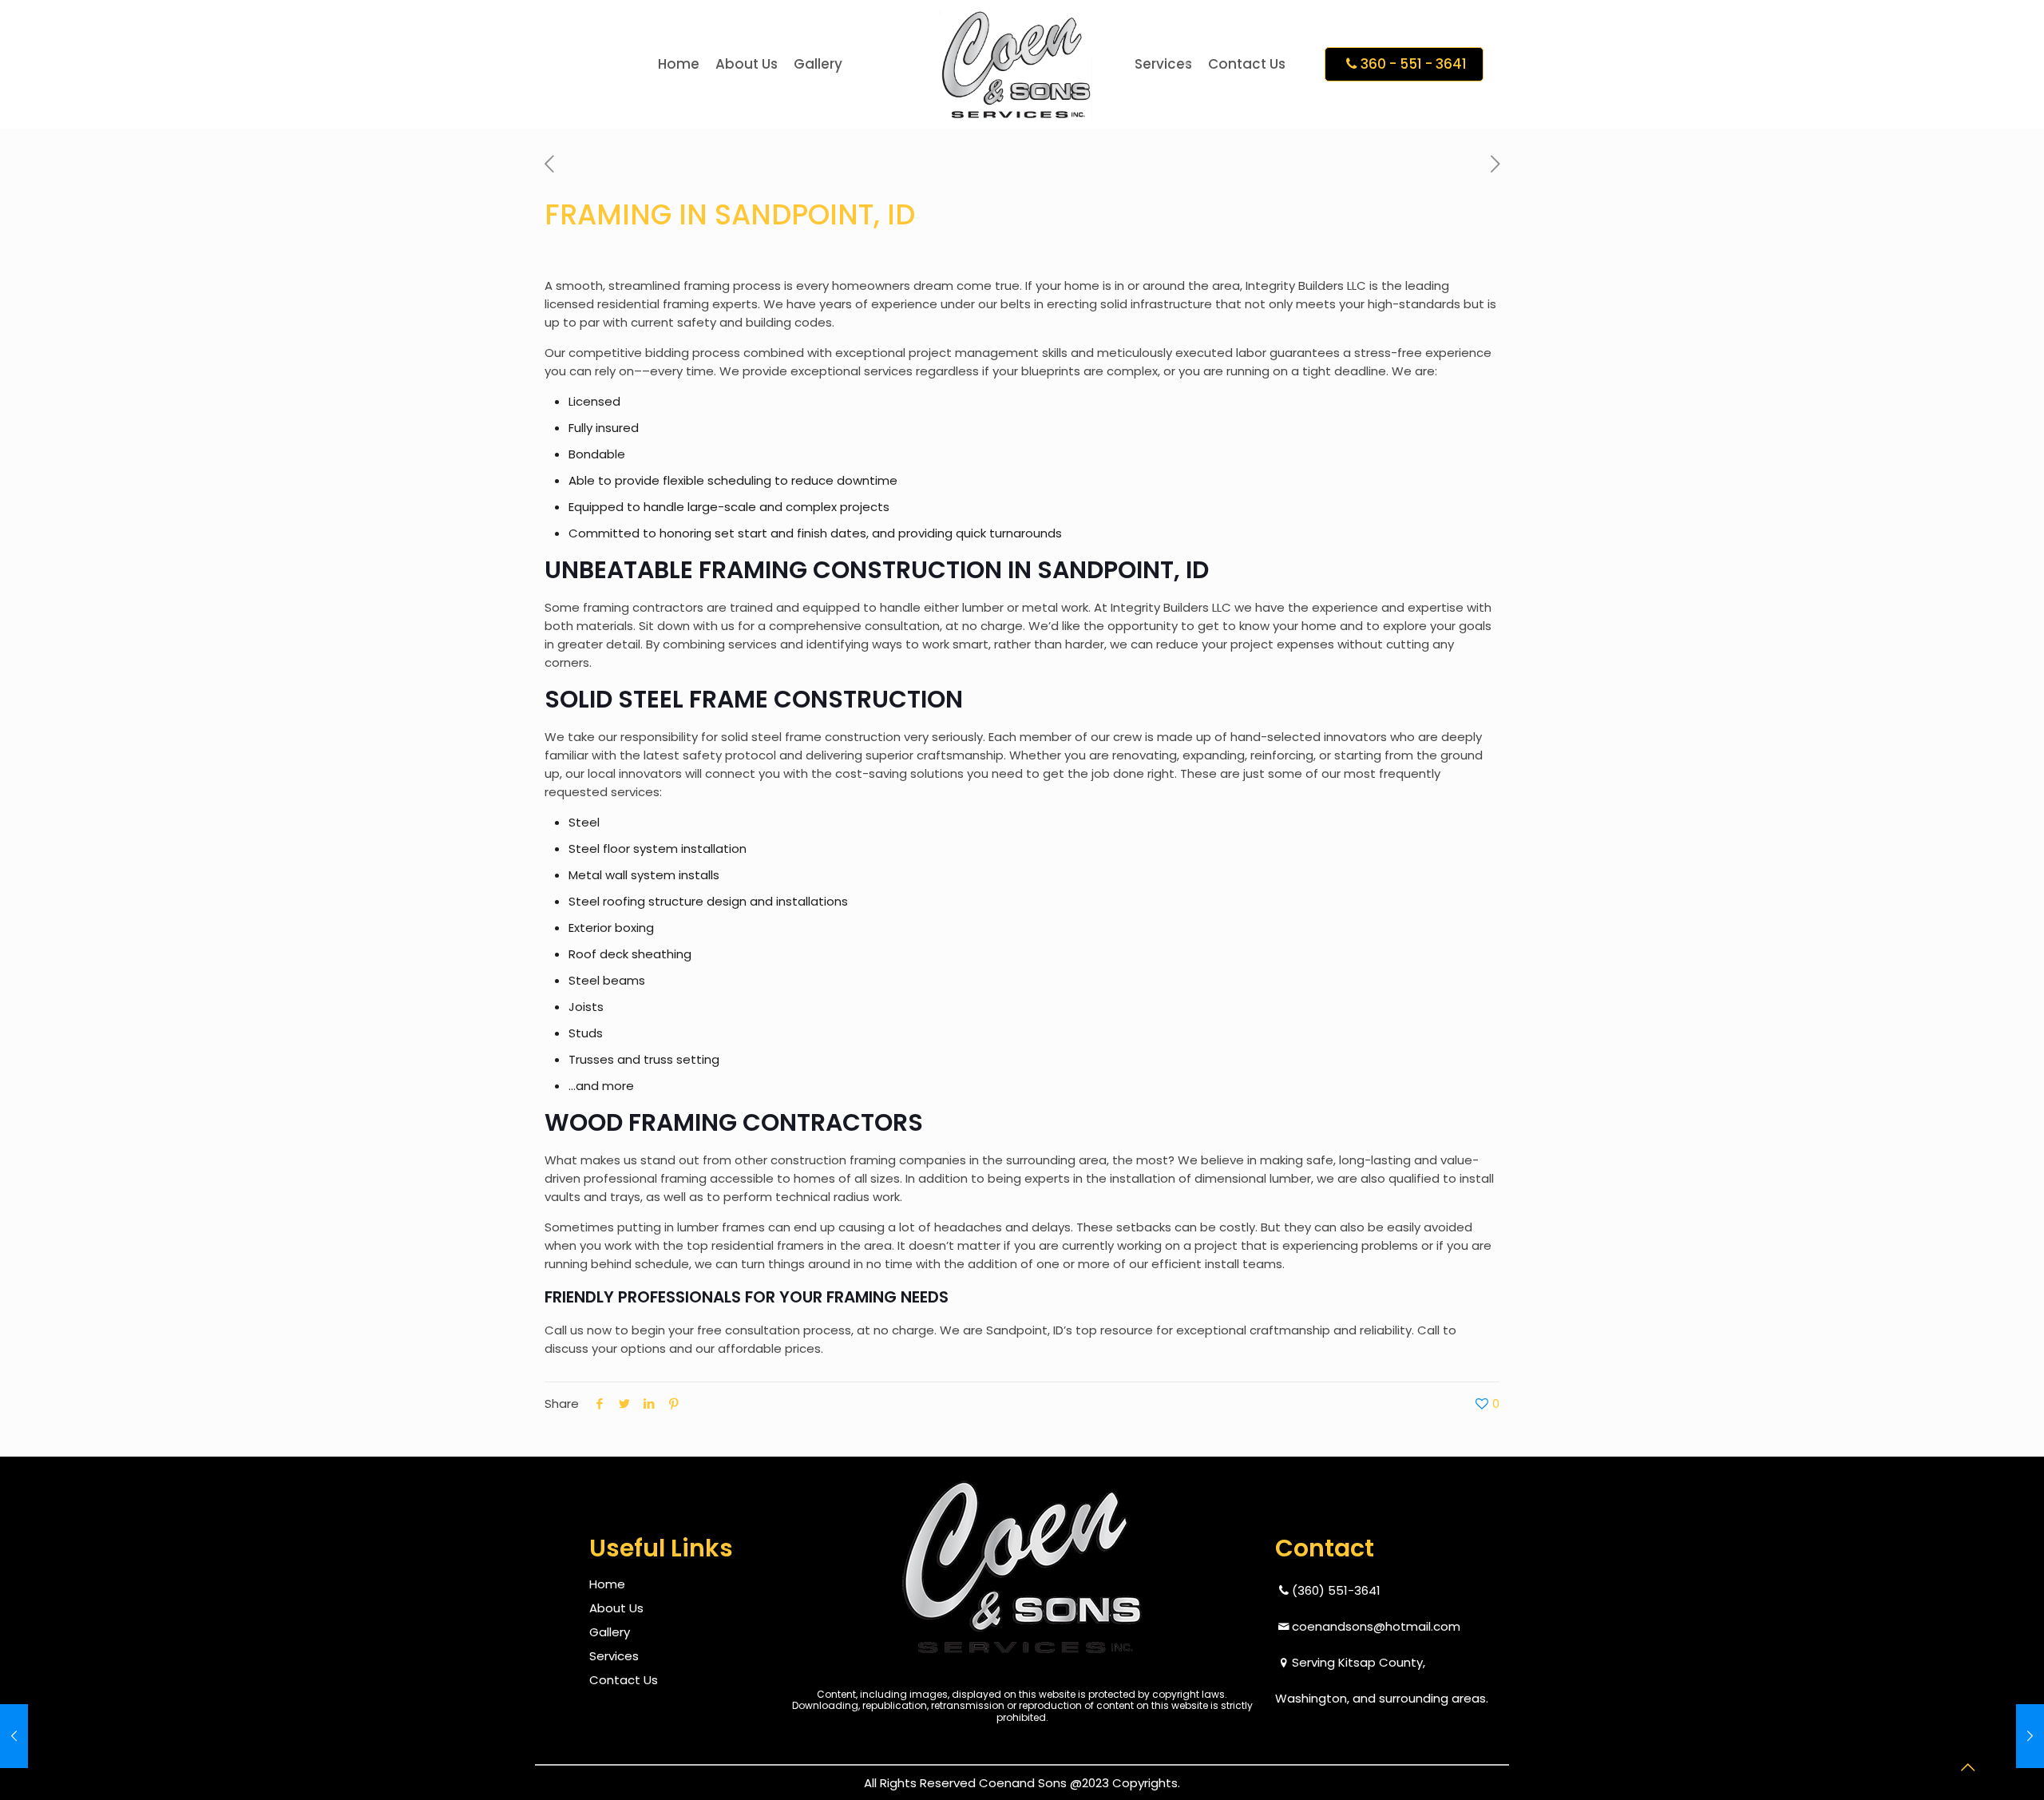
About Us (616, 1608)
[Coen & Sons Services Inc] (1016, 64)
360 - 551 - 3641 (1414, 64)
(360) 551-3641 (1336, 1590)
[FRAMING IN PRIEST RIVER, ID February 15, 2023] (46, 1736)
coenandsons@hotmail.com (1376, 1626)
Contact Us (624, 1680)
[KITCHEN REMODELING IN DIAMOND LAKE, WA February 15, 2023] (1998, 1736)
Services (614, 1656)
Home (607, 1584)
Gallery (610, 1632)
